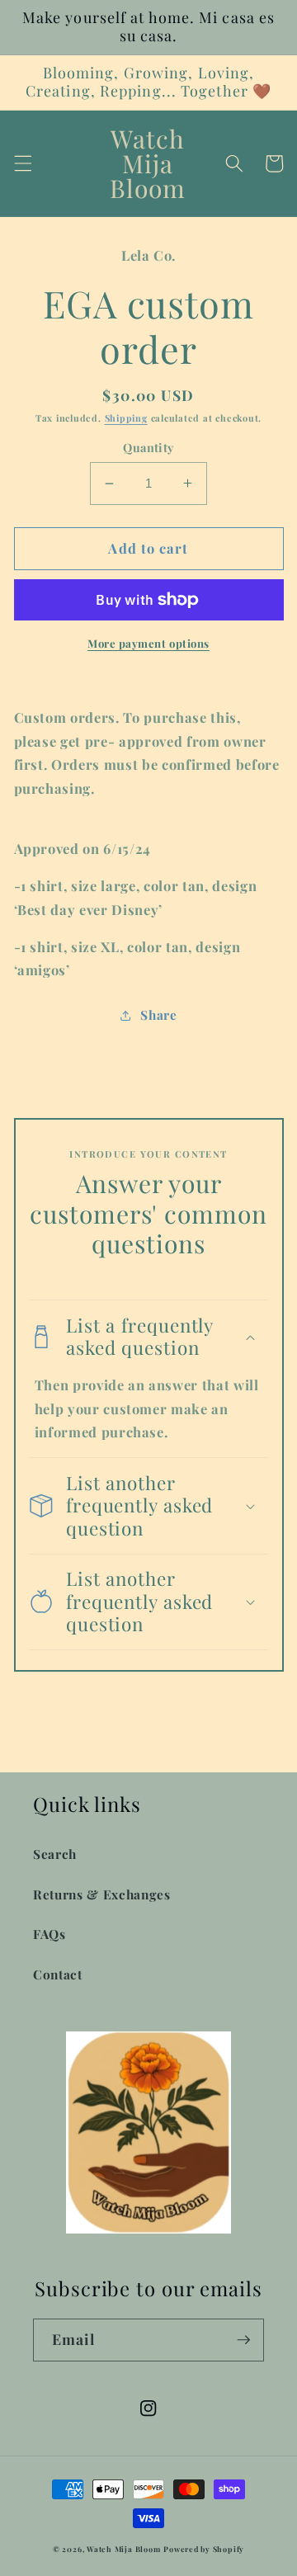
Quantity (148, 448)
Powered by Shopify (204, 2549)
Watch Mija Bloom (123, 2549)
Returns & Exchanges (102, 1894)
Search (55, 1854)
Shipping (126, 418)
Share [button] (158, 1014)
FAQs (49, 1934)
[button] (22, 163)
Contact (58, 1974)
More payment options (148, 643)
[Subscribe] (243, 2340)
